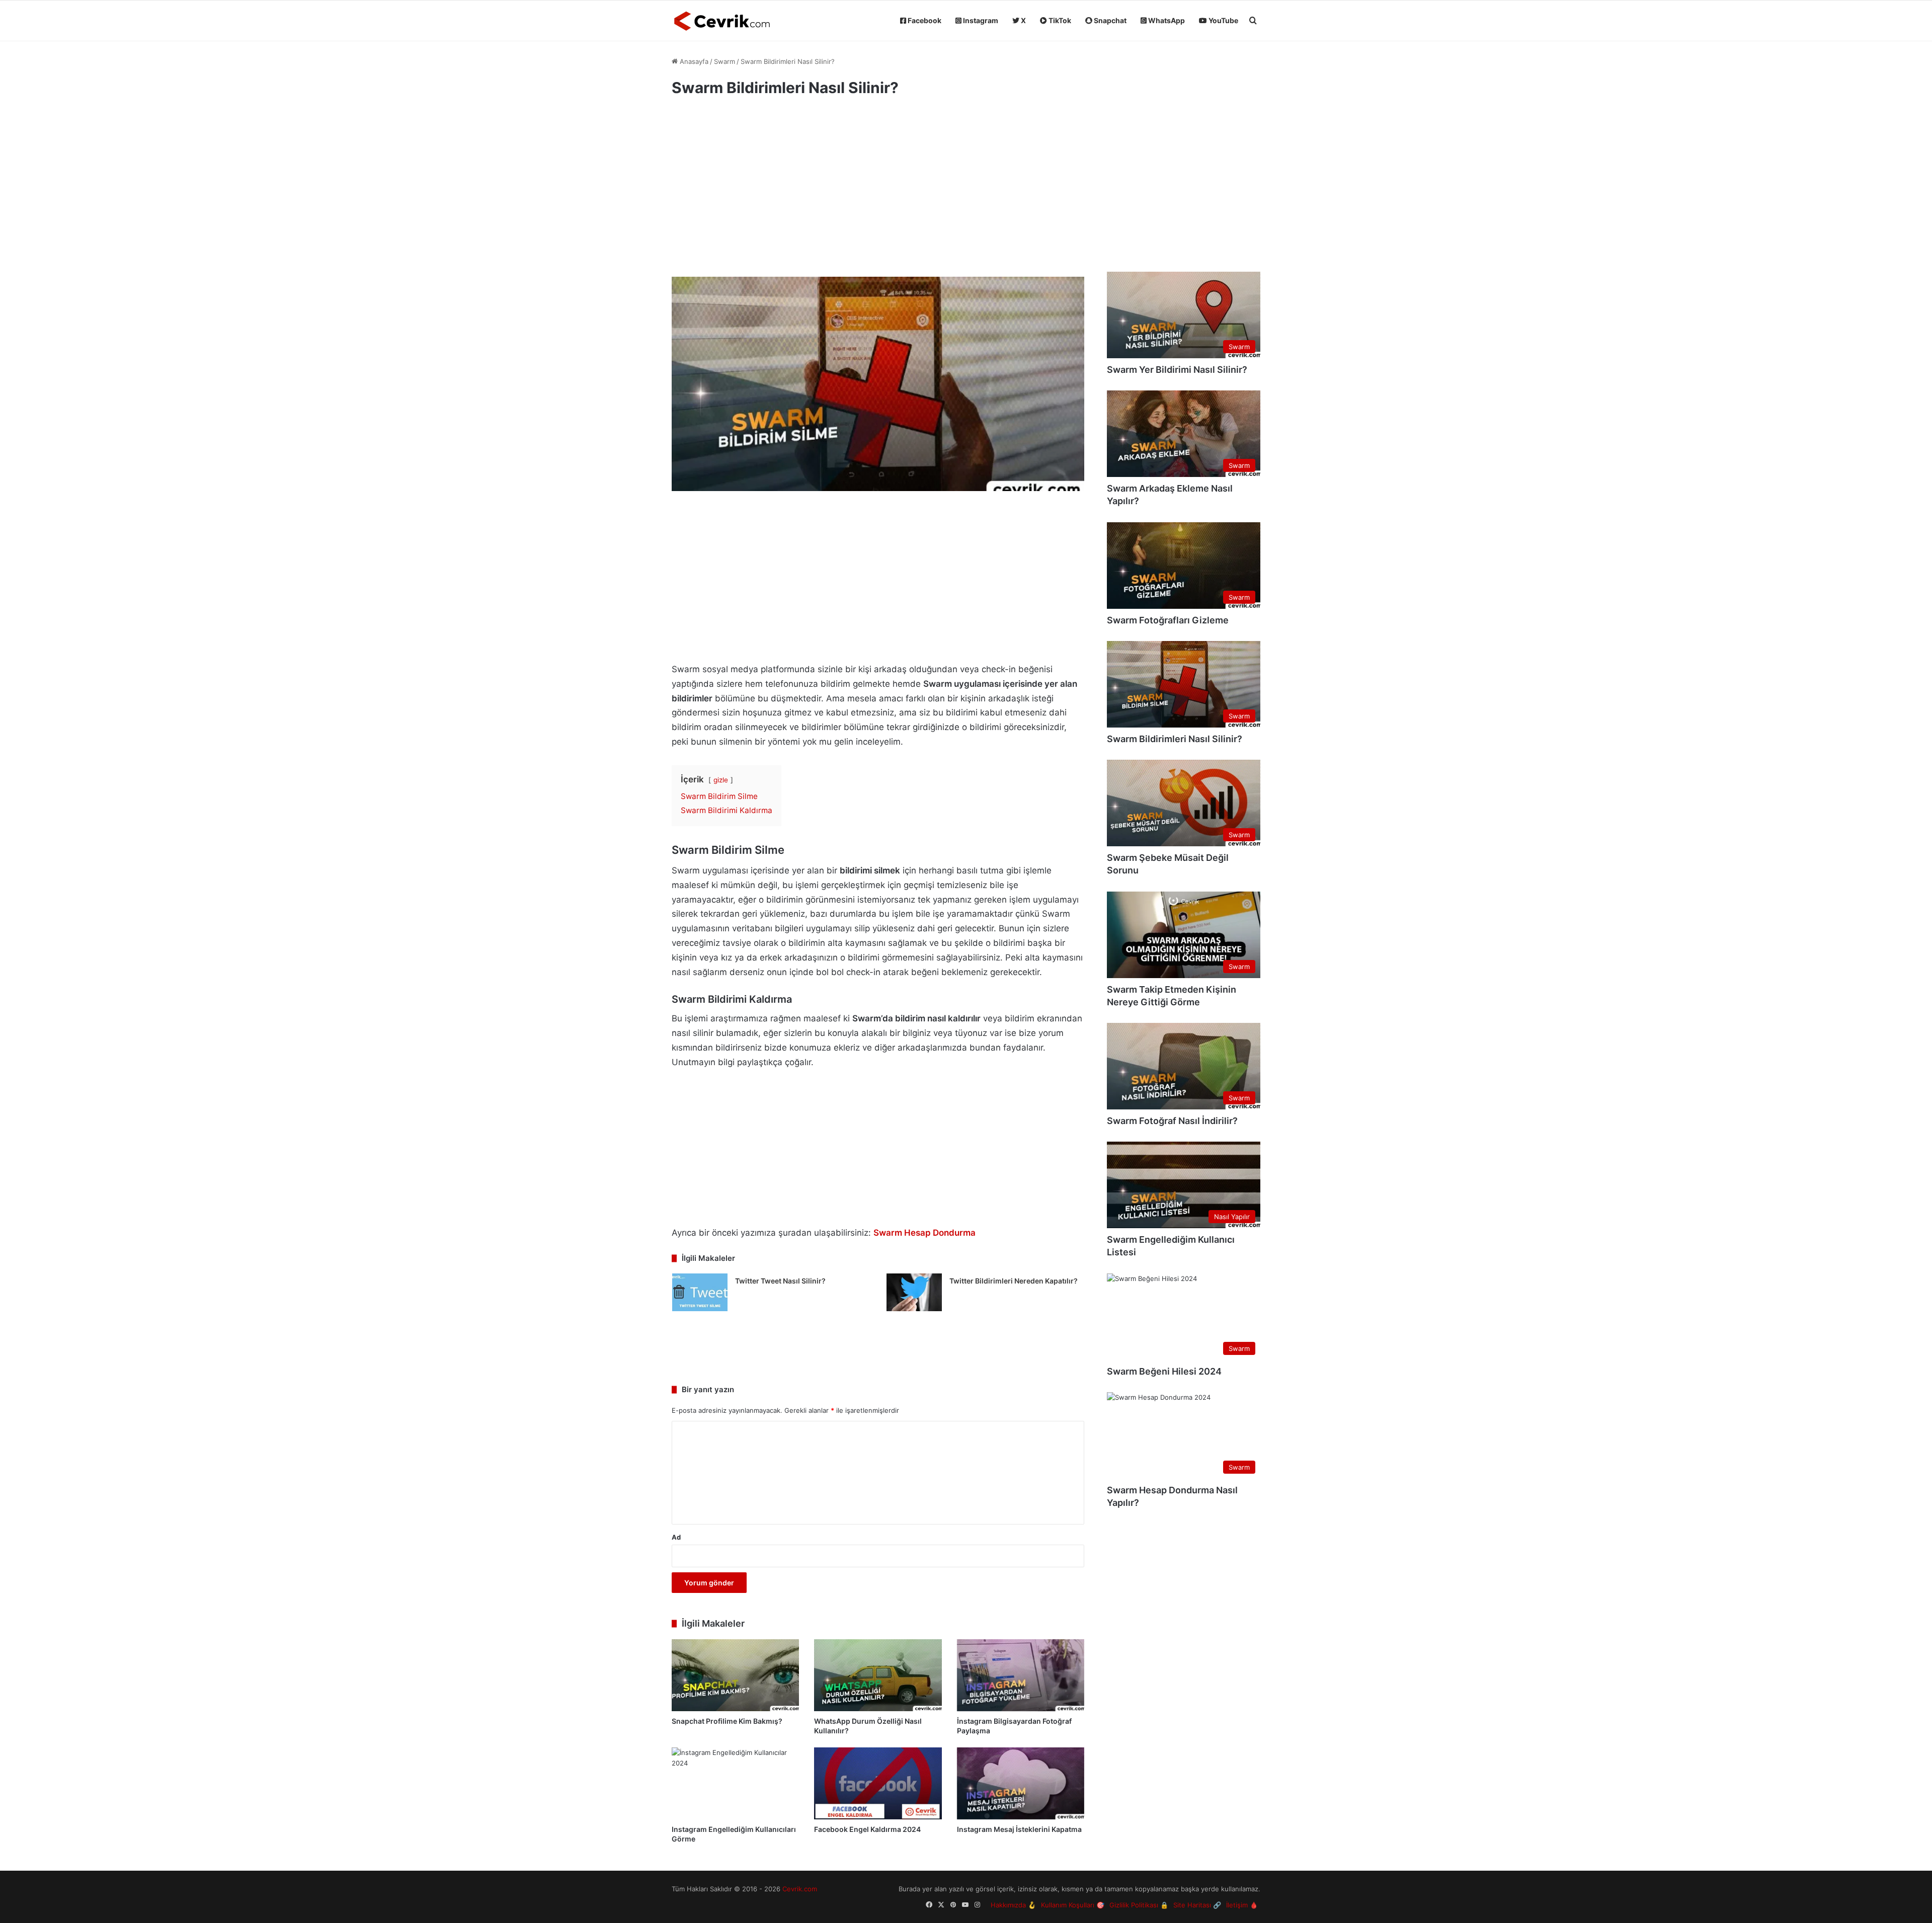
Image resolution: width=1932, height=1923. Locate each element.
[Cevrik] (722, 21)
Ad (676, 1537)
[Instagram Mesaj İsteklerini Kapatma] (1021, 1783)
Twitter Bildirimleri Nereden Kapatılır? (1014, 1281)
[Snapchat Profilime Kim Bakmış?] (735, 1675)
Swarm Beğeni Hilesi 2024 (1164, 1371)
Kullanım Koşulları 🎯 (1073, 1905)
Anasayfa (693, 61)
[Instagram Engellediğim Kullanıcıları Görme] (735, 1783)
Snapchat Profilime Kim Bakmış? (727, 1721)
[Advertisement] (878, 191)
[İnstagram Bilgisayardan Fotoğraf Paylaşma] (1021, 1675)
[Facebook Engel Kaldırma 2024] (878, 1783)
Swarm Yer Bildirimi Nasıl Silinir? (1177, 370)
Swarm (725, 61)
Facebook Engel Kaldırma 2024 (867, 1829)
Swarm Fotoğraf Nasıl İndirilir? (1172, 1121)
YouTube (1223, 20)
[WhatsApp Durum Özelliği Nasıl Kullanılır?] (878, 1675)
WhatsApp (1166, 20)
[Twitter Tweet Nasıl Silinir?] (700, 1292)
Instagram (980, 20)
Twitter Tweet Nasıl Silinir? (780, 1281)
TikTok (1059, 20)
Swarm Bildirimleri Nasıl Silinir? (1175, 739)
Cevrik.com (800, 1889)
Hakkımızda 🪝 (1013, 1905)
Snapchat (1109, 20)
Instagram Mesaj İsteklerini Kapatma (1019, 1829)
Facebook (924, 20)
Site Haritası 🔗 (1197, 1905)
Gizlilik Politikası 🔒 (1139, 1905)
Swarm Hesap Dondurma (924, 1233)
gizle (721, 780)
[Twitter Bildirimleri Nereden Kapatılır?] (914, 1292)
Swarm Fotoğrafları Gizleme (1168, 620)
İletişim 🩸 (1242, 1905)
